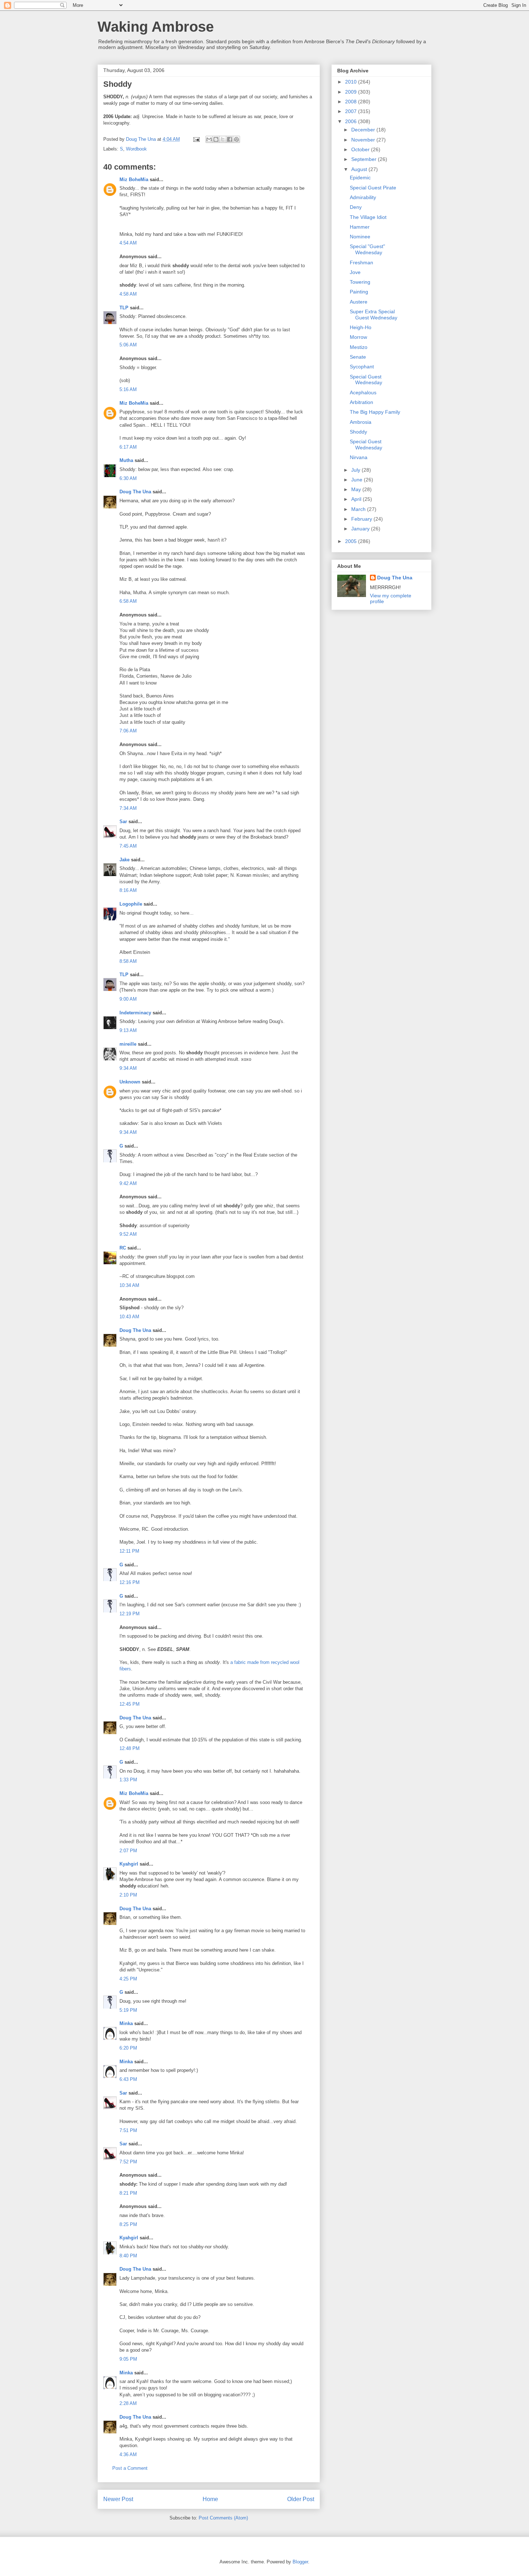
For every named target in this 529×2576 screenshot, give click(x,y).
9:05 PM (128, 2359)
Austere (359, 302)
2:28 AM (128, 2403)
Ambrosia (361, 422)
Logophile (131, 904)
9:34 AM (128, 1068)
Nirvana (359, 457)
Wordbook (136, 149)
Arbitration (361, 402)
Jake (125, 860)
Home (210, 2499)
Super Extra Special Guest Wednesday (374, 315)
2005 (352, 541)
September (365, 159)
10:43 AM (129, 1317)
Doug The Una (135, 492)
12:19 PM (130, 1614)
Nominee (360, 237)
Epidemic (360, 178)
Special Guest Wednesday (366, 380)
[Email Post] (196, 139)
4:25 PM (128, 1979)
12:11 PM (129, 1551)
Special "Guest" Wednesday (367, 249)
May (357, 489)
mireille (128, 1044)
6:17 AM (128, 447)
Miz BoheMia (134, 179)
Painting (359, 292)
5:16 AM (128, 389)
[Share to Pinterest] (236, 139)
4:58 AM (128, 294)
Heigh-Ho (361, 327)
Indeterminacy (135, 1013)
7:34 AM (128, 808)
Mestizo (359, 347)
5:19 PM (128, 2010)
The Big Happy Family (375, 412)
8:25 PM (128, 2224)
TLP (124, 308)
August (360, 169)
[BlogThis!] (216, 139)
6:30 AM (128, 478)
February (362, 519)
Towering (360, 282)
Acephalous (363, 392)
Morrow (358, 337)
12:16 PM (130, 1582)
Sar (123, 822)
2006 (352, 121)
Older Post (301, 2499)
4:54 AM (128, 243)
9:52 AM (128, 1234)
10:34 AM (129, 1285)
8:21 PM (128, 2193)
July (356, 470)
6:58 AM (128, 601)
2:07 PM (128, 1851)
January (361, 529)
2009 (352, 92)
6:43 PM (128, 2079)
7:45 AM (128, 846)
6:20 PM (128, 2048)
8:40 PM (128, 2256)
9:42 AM (128, 1183)
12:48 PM (130, 1748)
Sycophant (362, 367)
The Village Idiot (368, 217)
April (357, 499)
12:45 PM (130, 1704)
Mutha (126, 460)
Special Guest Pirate (373, 188)
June (358, 480)
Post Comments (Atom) (223, 2518)
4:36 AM (128, 2454)
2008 (352, 102)
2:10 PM (128, 1895)
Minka (126, 2023)
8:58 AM (128, 961)
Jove (355, 272)
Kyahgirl (129, 1864)
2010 (352, 82)
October (361, 149)
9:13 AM (128, 1030)
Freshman (361, 262)
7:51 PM (128, 2130)
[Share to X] (223, 139)
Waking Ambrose (156, 27)
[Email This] (209, 139)
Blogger (300, 2562)
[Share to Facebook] (230, 139)
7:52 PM (128, 2162)
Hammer (360, 227)
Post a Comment (130, 2468)
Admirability (363, 197)
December (364, 130)
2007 (352, 111)
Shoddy (358, 432)
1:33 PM (128, 1780)
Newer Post (118, 2499)
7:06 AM (128, 731)
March (359, 509)
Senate (358, 357)
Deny (356, 207)
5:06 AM (128, 345)
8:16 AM (128, 890)
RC (123, 1248)
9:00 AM (128, 999)
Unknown (130, 1082)
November (364, 140)
